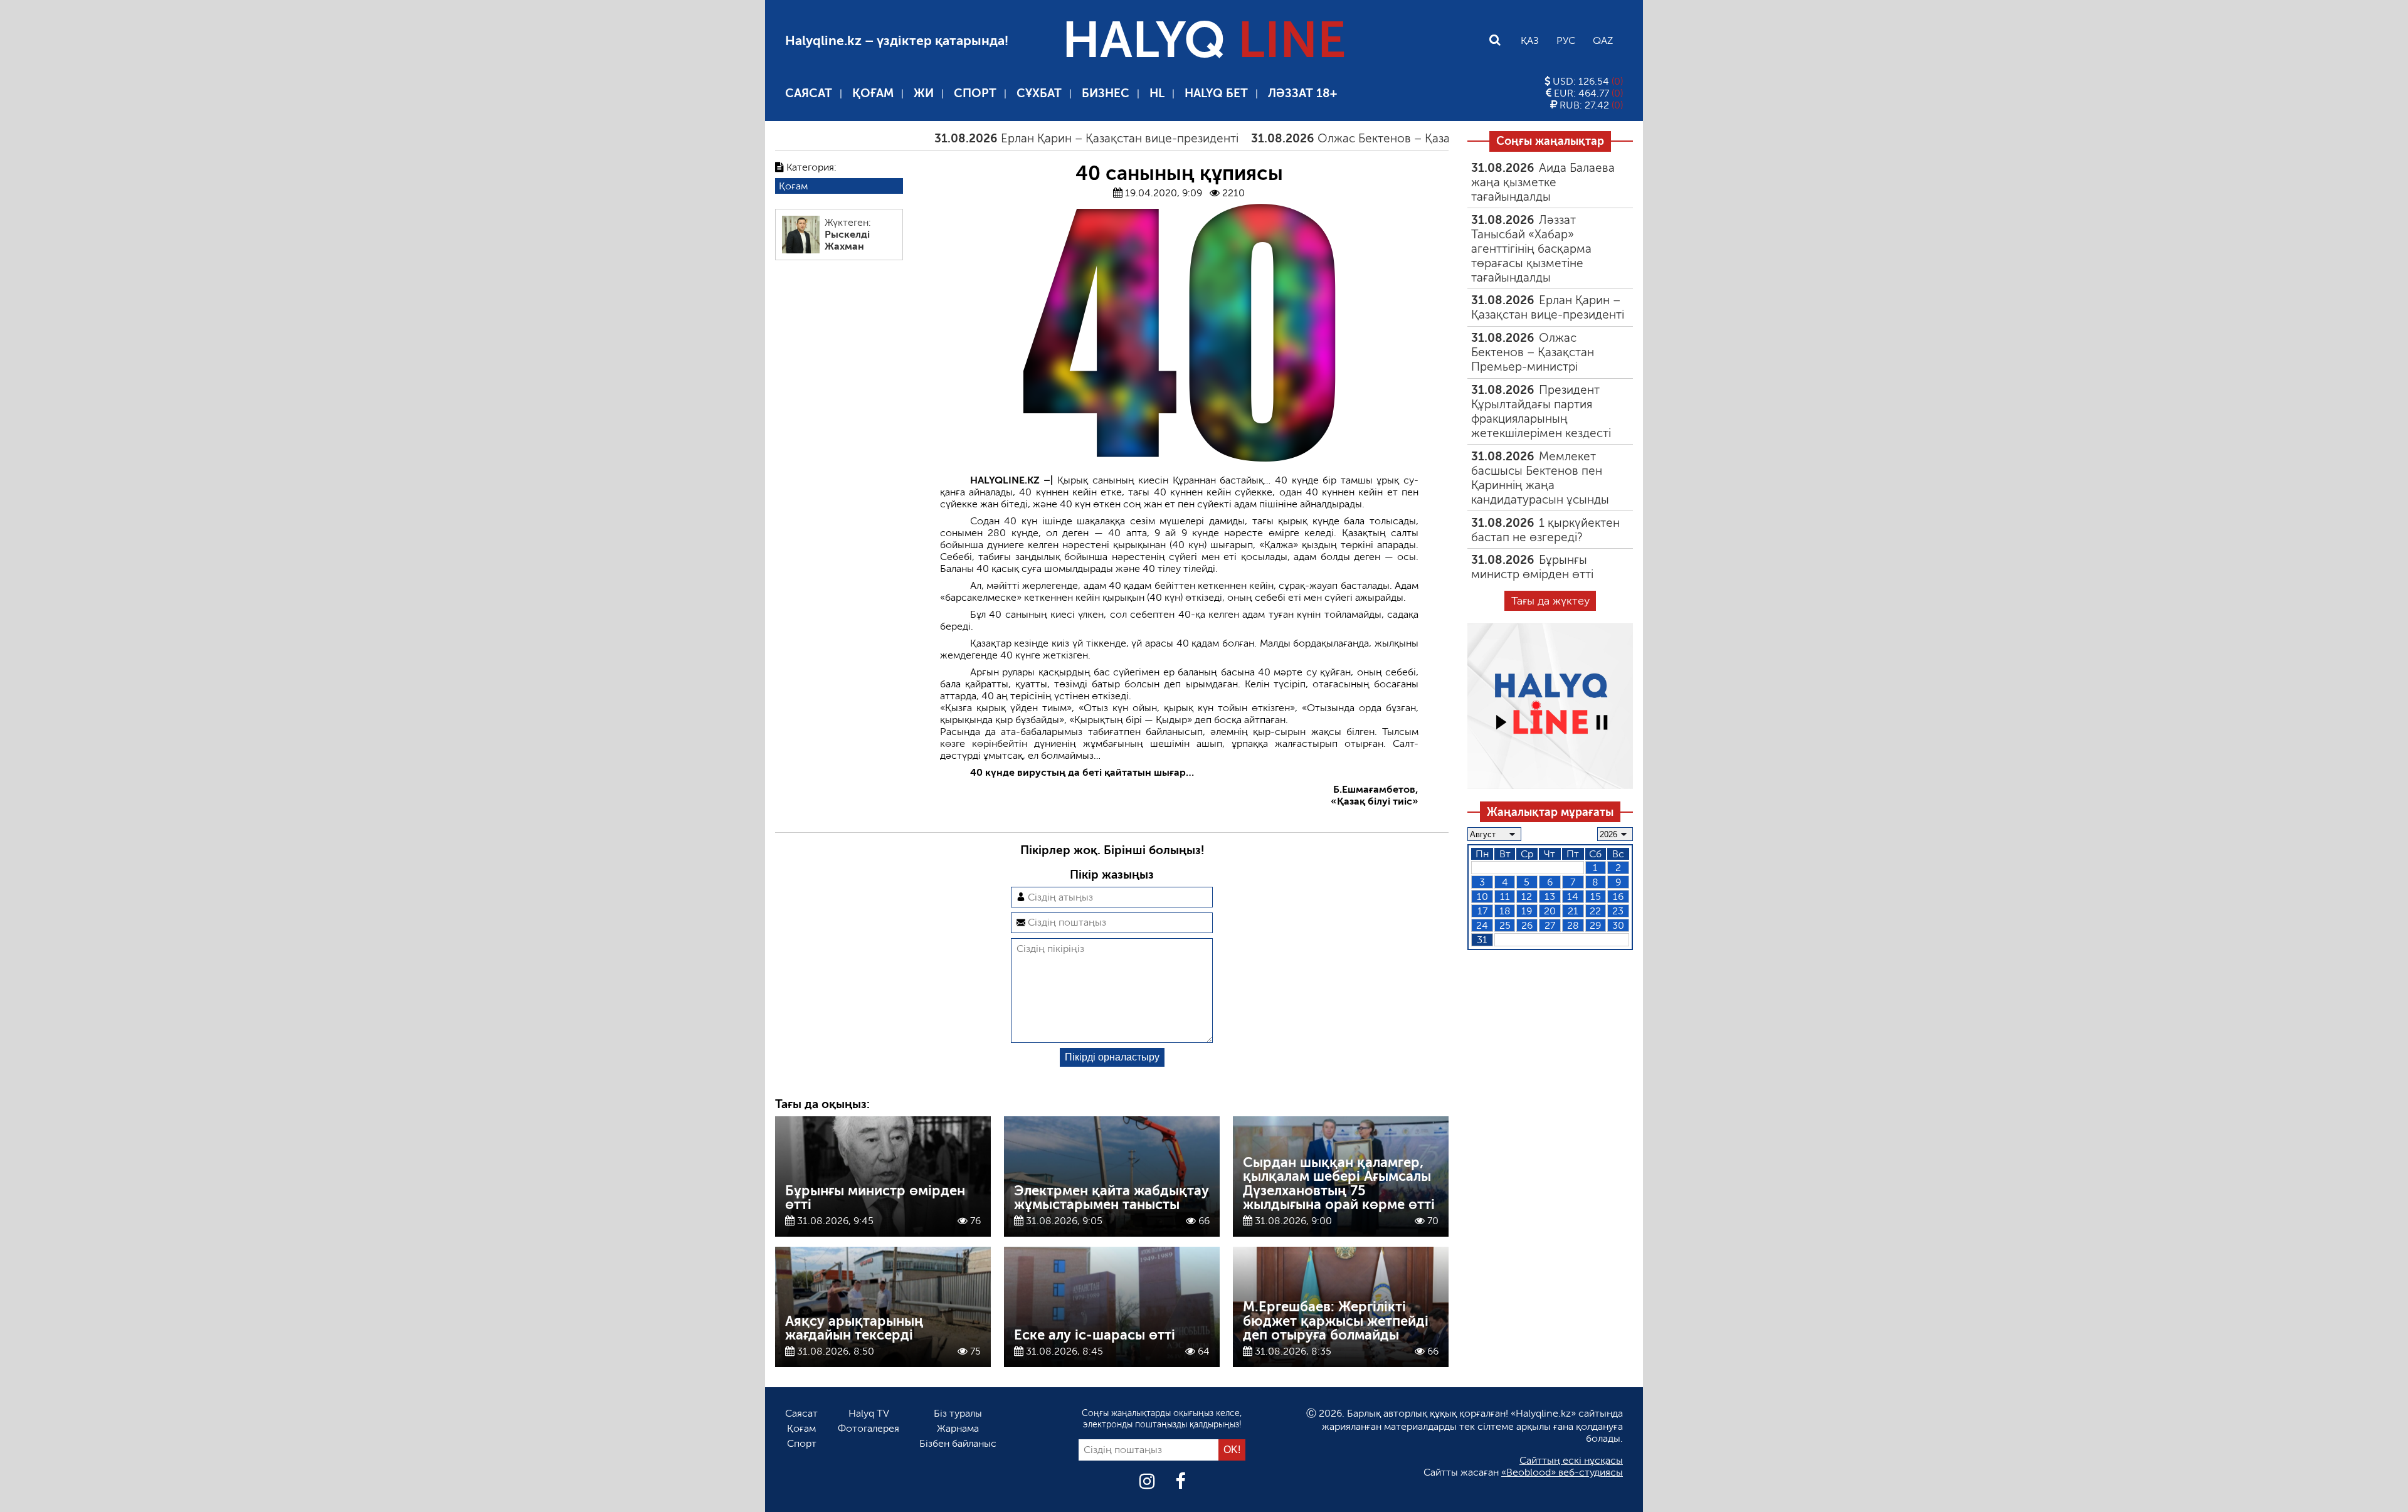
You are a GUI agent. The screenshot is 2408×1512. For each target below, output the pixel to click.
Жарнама (958, 1428)
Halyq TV (869, 1413)
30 (1618, 925)
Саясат (809, 93)
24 (1482, 925)
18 (1505, 911)
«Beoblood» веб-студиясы (1562, 1472)
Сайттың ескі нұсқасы (1571, 1460)
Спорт (975, 93)
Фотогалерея (869, 1428)
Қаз (1530, 40)
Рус (1566, 40)
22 (1595, 911)
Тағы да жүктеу (1550, 601)
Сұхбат (1039, 93)
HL (1157, 93)
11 (1505, 896)
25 (1505, 925)
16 (1618, 896)
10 (1482, 896)
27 (1550, 925)
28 (1573, 925)
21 (1573, 911)
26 (1527, 925)
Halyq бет (1216, 93)
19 (1527, 911)
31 (1482, 940)
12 (1527, 896)
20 (1550, 911)
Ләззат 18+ (1302, 93)
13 (1550, 896)
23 (1618, 911)
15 (1596, 896)
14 (1573, 896)
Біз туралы (958, 1413)
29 (1595, 925)
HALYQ (1204, 40)
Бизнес (1106, 93)
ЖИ (924, 93)
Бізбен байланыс (958, 1443)
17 (1482, 911)
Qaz (1603, 40)
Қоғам (873, 93)
